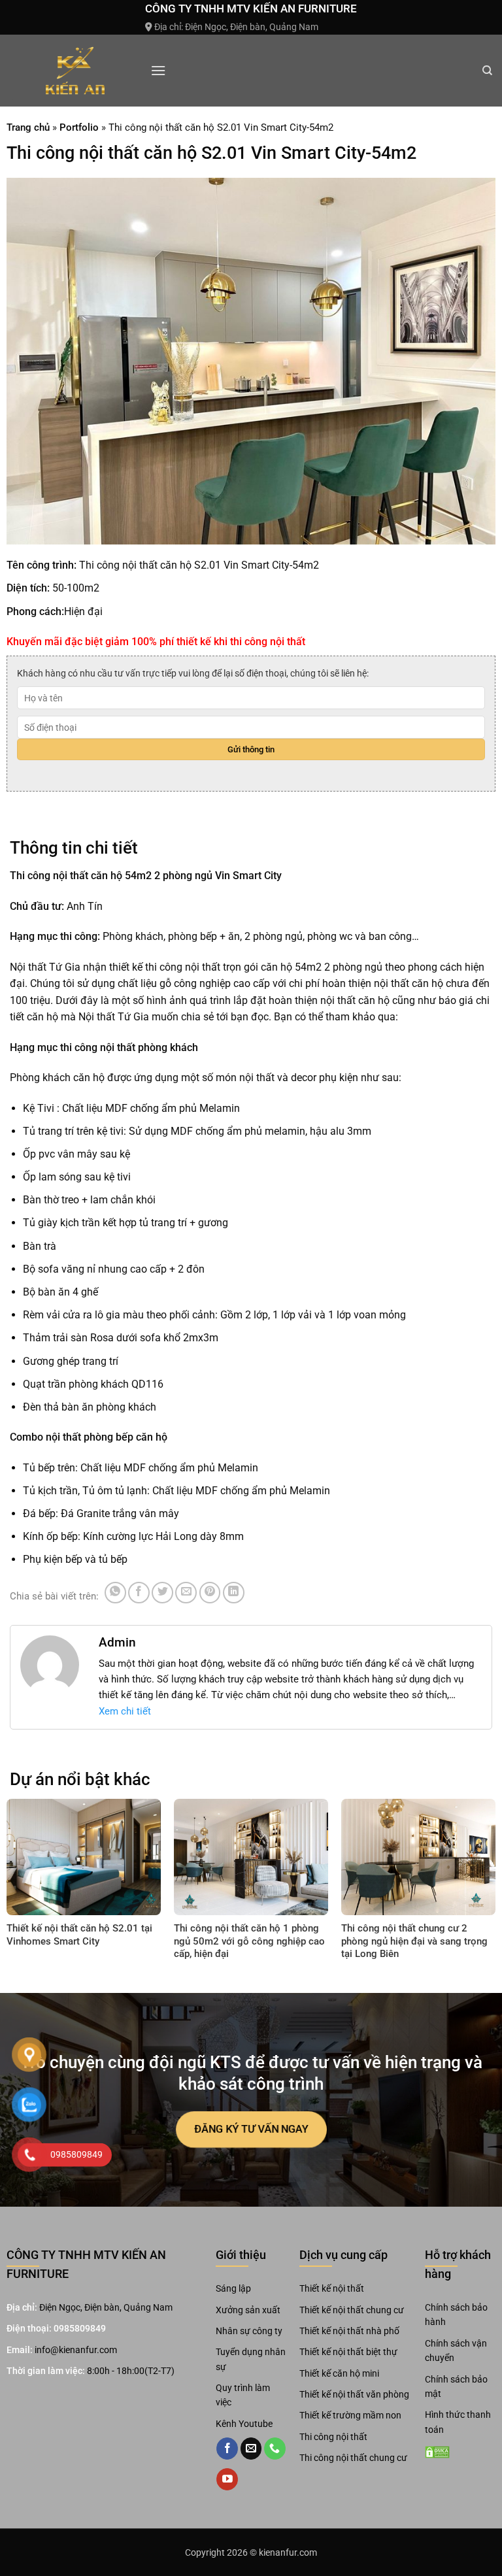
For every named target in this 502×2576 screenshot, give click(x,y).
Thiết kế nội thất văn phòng (354, 2394)
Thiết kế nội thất (332, 2288)
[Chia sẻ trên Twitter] (162, 1593)
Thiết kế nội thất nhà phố (349, 2331)
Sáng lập (233, 2288)
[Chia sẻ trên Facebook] (139, 1593)
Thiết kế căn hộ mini (339, 2373)
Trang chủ (28, 127)
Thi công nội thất (333, 2437)
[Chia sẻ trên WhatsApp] (115, 1593)
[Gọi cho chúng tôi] (275, 2449)
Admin (117, 1642)
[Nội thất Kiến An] (75, 71)
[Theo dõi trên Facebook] (227, 2449)
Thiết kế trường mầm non (350, 2415)
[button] (158, 70)
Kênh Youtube (244, 2424)
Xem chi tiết (125, 1711)
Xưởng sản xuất (248, 2310)
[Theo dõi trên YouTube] (227, 2479)
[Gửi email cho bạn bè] (186, 1593)
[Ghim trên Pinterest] (210, 1593)
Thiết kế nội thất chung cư (352, 2310)
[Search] (487, 71)
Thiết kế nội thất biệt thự (348, 2352)
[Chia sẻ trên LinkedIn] (234, 1593)
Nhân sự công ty (249, 2331)
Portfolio (79, 127)
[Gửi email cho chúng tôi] (251, 2449)
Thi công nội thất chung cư (353, 2458)
